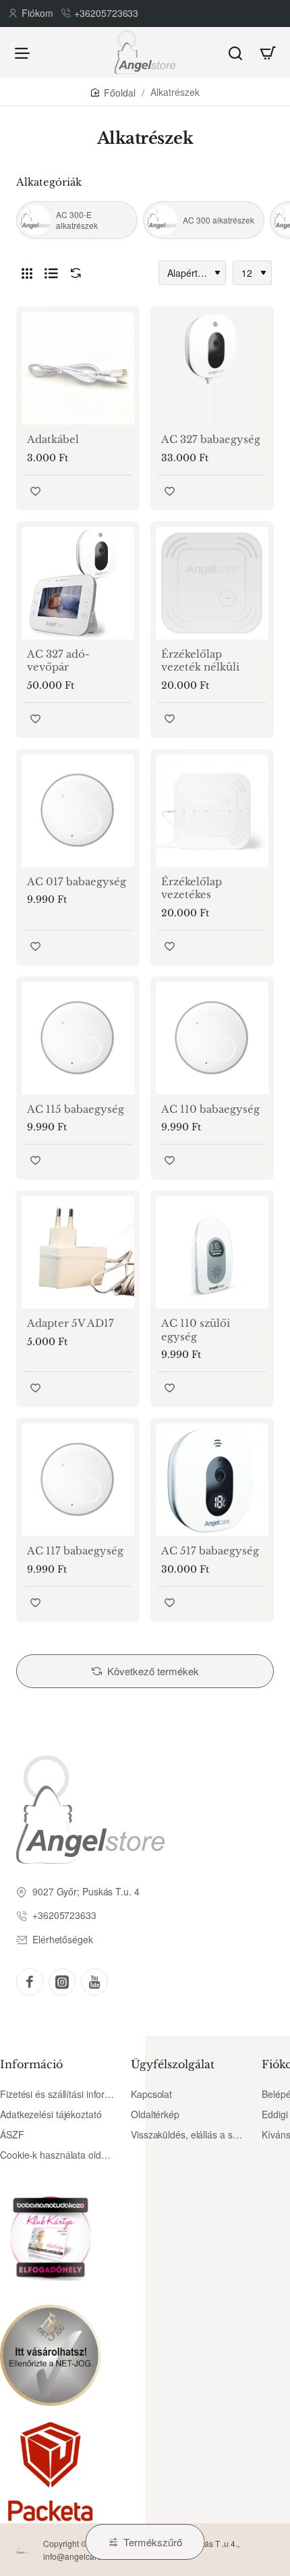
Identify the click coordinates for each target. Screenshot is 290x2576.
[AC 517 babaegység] (212, 1480)
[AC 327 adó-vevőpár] (78, 583)
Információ (31, 2064)
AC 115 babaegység (76, 1109)
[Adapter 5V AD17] (78, 1252)
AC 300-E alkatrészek (77, 220)
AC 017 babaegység (77, 882)
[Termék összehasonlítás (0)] (73, 273)
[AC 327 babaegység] (212, 368)
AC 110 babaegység (210, 1109)
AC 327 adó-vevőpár (58, 661)
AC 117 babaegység (75, 1551)
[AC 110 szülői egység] (212, 1252)
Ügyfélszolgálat (173, 2064)
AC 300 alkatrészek (219, 220)
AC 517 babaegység (210, 1551)
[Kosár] (268, 52)
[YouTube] (94, 1982)
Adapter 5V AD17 (70, 1323)
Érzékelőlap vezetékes (192, 888)
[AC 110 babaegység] (212, 1038)
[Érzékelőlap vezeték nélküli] (212, 583)
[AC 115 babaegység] (78, 1038)
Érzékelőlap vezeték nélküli (200, 661)
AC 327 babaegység (211, 439)
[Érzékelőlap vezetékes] (212, 811)
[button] (35, 491)
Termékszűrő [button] (153, 2542)
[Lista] (51, 273)
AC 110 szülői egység (196, 1330)
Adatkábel (53, 439)
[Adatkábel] (78, 368)
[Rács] (27, 273)
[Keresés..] (235, 52)
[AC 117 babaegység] (78, 1480)
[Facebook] (30, 1982)
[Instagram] (62, 1982)
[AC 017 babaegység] (78, 811)
